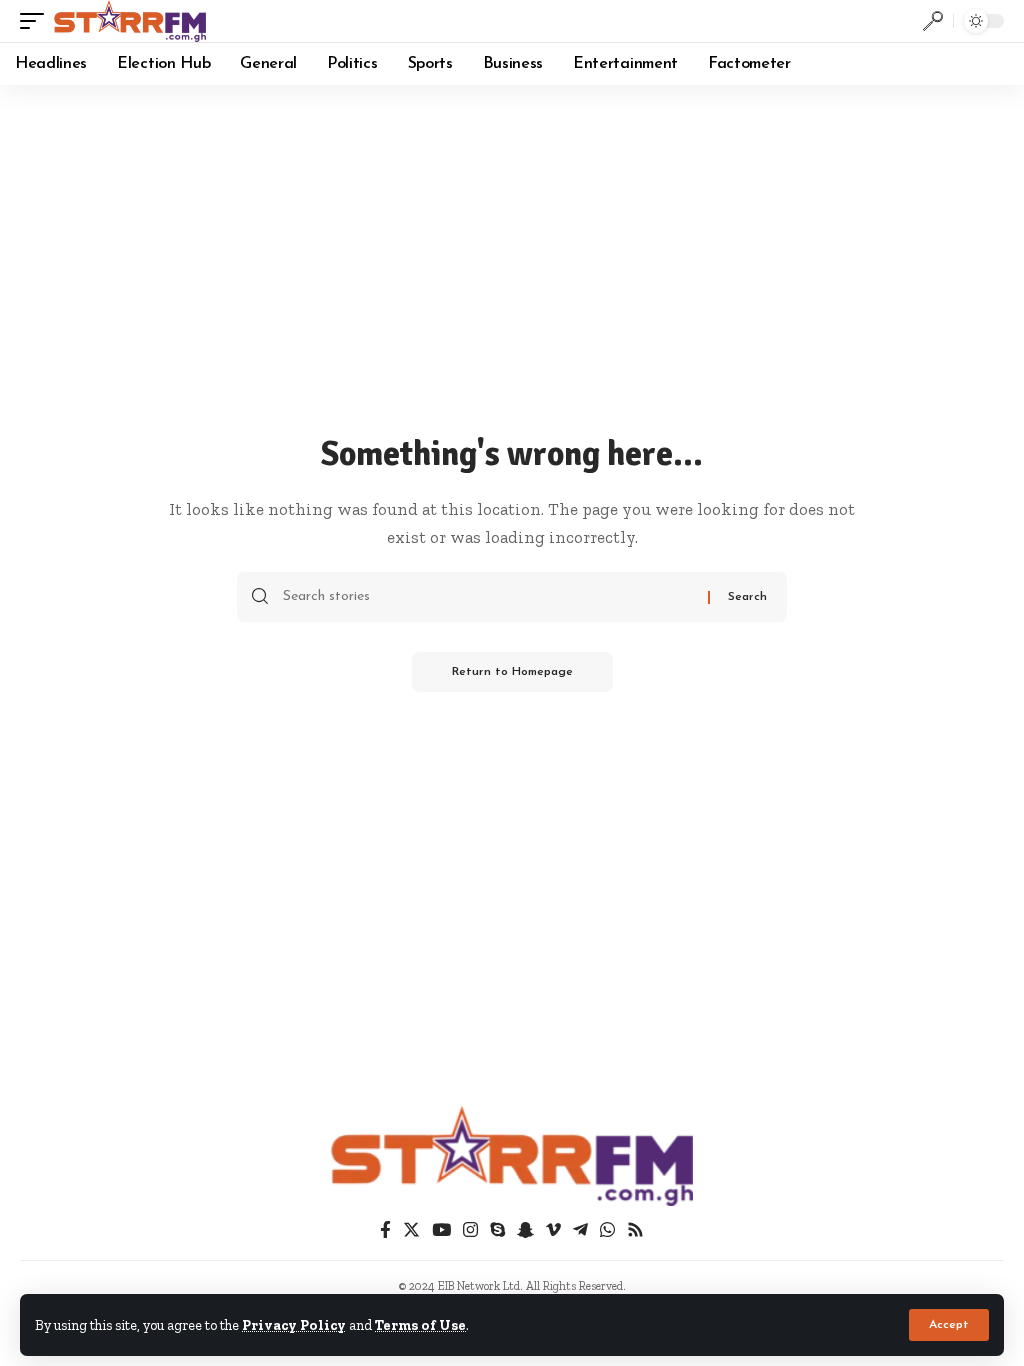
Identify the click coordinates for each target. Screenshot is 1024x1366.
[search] (933, 21)
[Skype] (497, 1230)
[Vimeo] (553, 1230)
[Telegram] (580, 1230)
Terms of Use (420, 1325)
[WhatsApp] (607, 1230)
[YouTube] (441, 1230)
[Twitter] (411, 1230)
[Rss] (635, 1230)
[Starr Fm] (130, 21)
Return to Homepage (512, 672)
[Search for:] (488, 597)
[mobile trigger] (37, 21)
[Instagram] (470, 1230)
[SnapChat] (525, 1230)
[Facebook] (385, 1230)
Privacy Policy (294, 1325)
